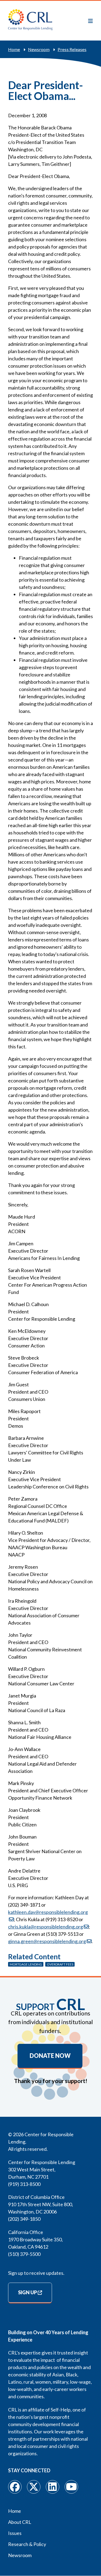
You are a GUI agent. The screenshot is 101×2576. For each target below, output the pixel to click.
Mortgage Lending (26, 1964)
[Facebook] (15, 2487)
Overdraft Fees (60, 1964)
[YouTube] (71, 2487)
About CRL (20, 2522)
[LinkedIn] (53, 2487)
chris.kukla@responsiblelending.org (46, 1927)
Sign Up (27, 2292)
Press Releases (72, 49)
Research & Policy (27, 2544)
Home (14, 49)
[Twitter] (34, 2487)
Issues (15, 2533)
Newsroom (39, 49)
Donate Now (50, 2056)
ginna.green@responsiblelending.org (47, 1941)
